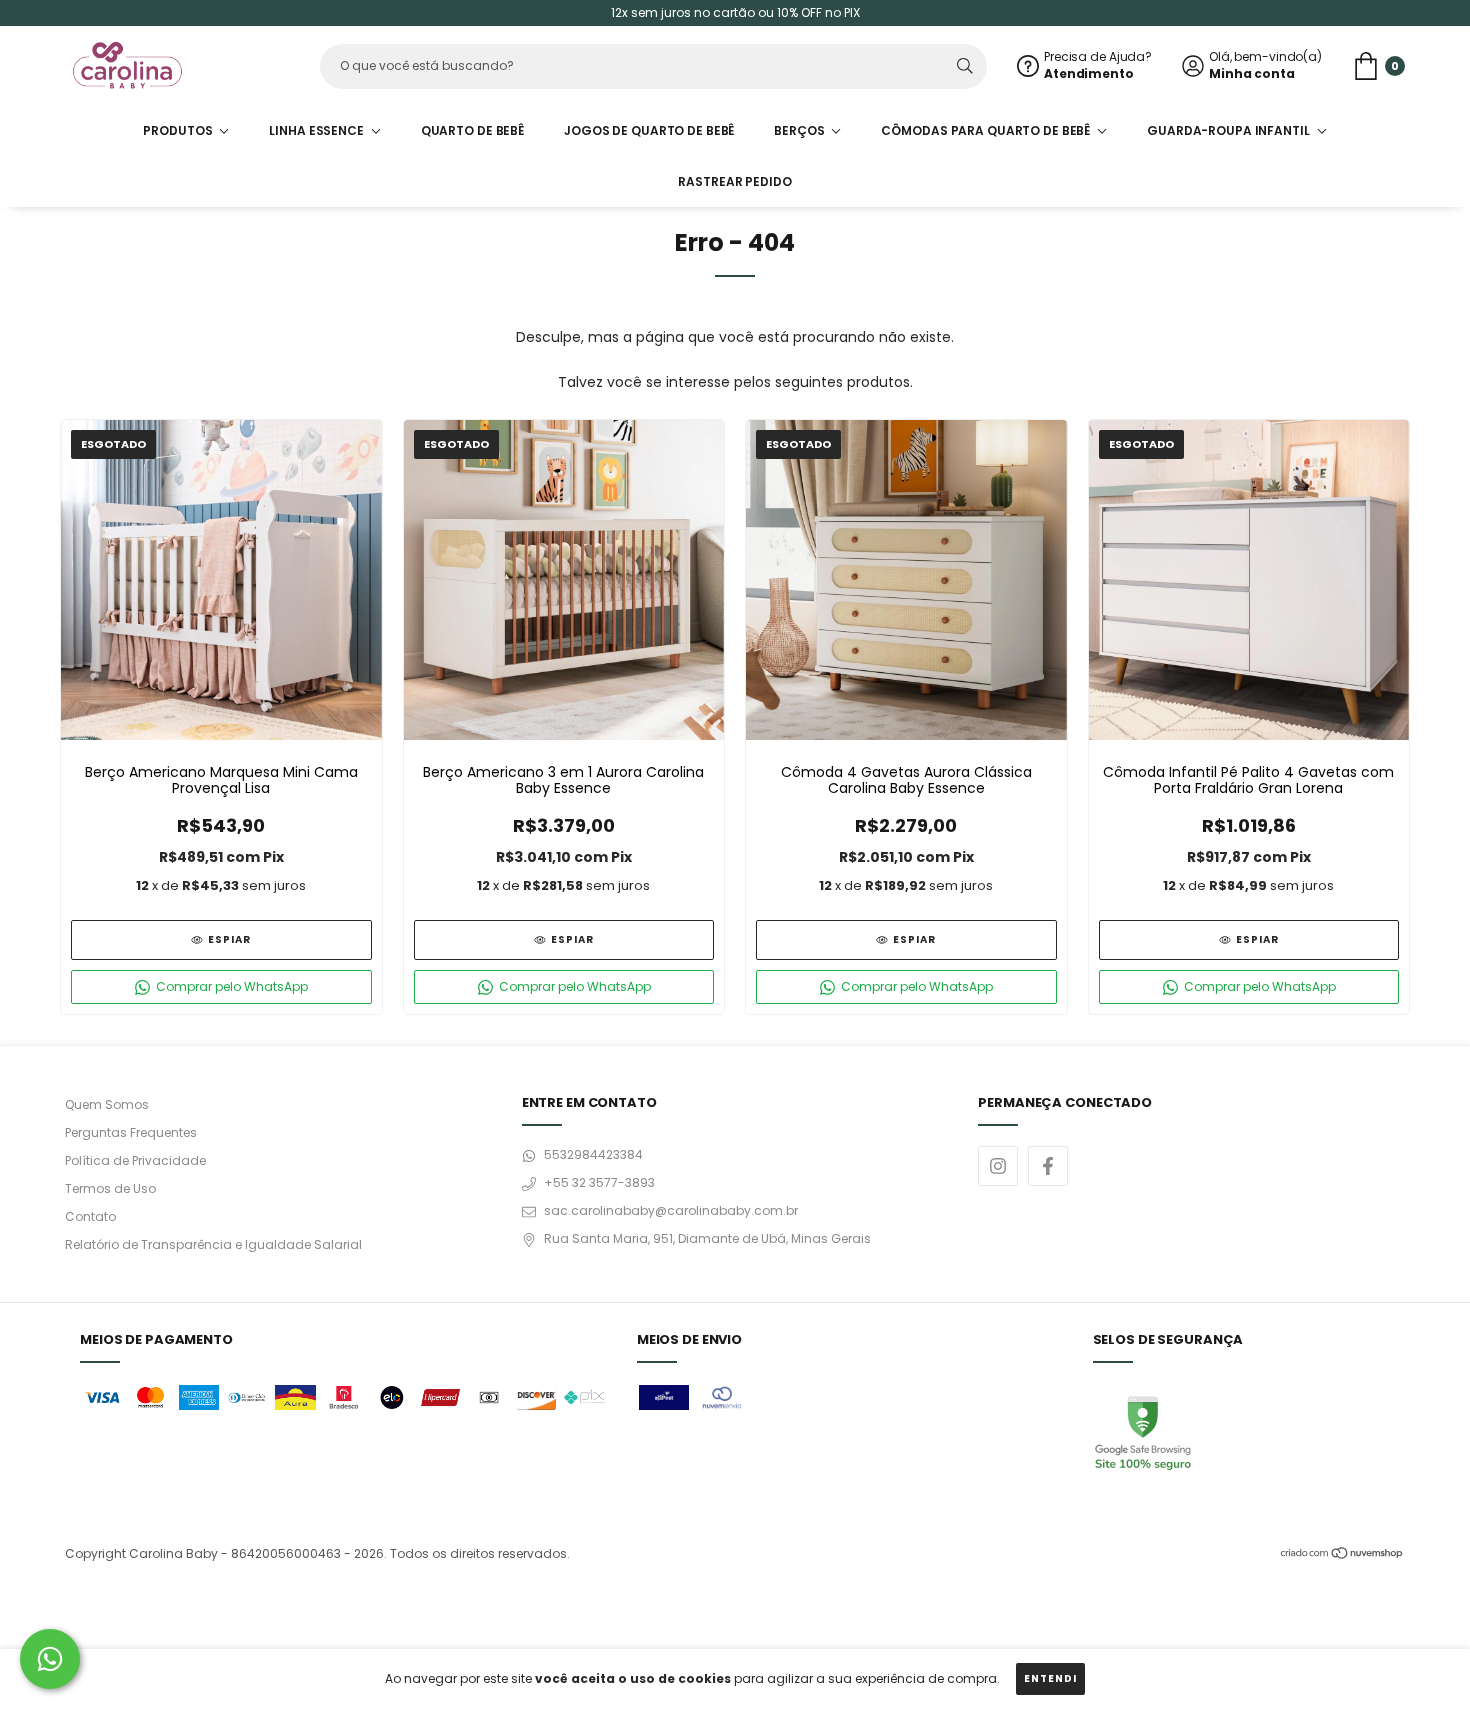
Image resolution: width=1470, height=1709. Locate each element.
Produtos (179, 130)
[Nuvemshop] (1342, 1555)
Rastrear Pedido (734, 181)
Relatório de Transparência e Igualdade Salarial (213, 1244)
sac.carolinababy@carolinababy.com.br (671, 1210)
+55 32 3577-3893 (599, 1182)
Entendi (1050, 1678)
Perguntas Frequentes (131, 1132)
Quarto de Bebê (472, 130)
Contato (90, 1216)
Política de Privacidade (135, 1160)
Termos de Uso (110, 1188)
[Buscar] (964, 66)
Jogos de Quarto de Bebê (649, 130)
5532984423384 (593, 1154)
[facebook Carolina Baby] (1048, 1166)
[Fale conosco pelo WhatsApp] (50, 1659)
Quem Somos (107, 1104)
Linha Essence (317, 130)
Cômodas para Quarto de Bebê (987, 130)
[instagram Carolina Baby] (998, 1166)
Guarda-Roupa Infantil (1229, 130)
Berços (800, 130)
